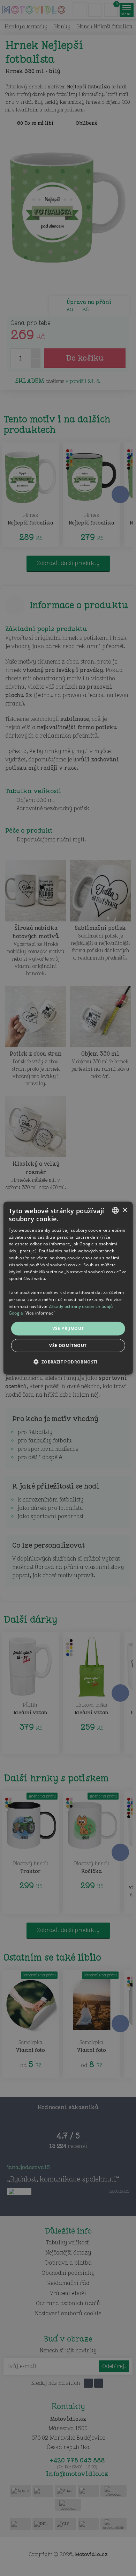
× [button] (125, 1210)
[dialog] (68, 1288)
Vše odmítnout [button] (68, 1345)
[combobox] (115, 1210)
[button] (68, 1361)
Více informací (40, 1313)
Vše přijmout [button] (68, 1328)
